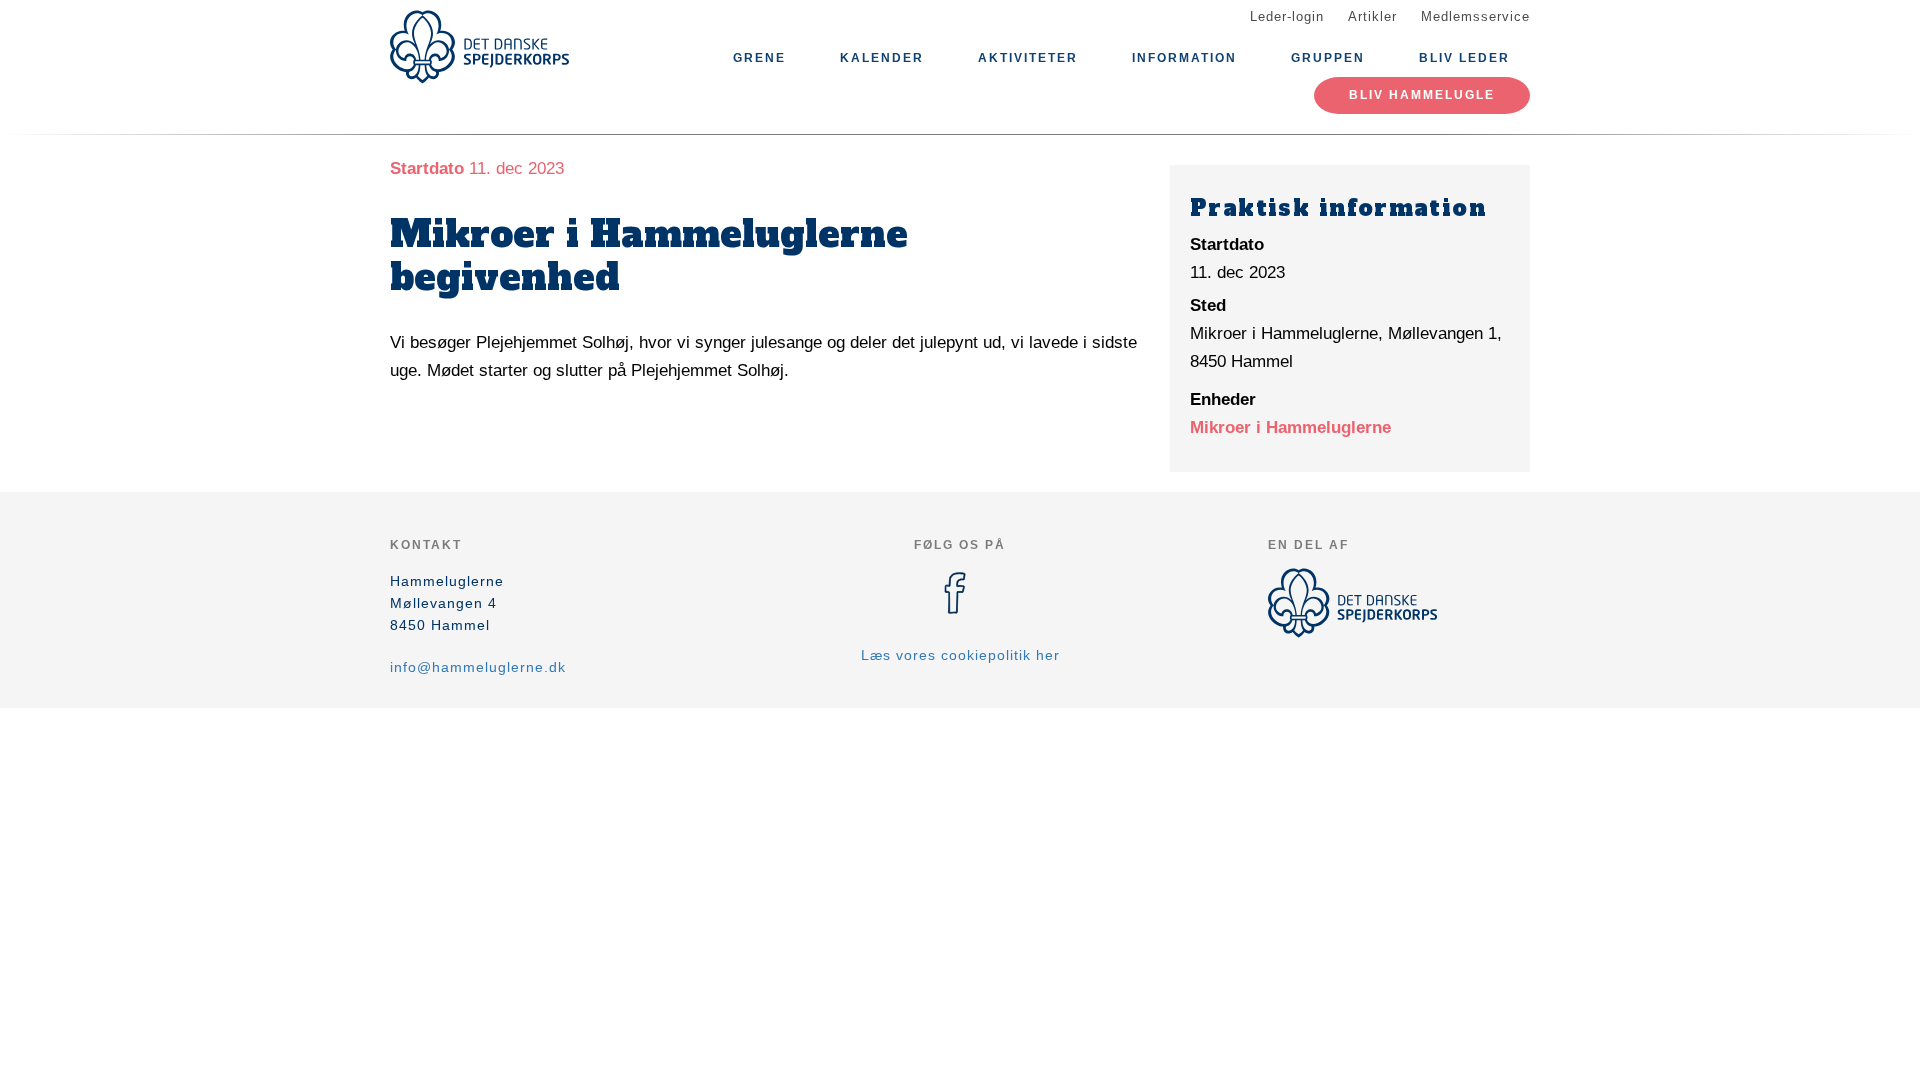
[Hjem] (480, 47)
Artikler (1372, 16)
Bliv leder (1464, 58)
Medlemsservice (1475, 16)
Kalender (882, 58)
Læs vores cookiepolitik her (960, 655)
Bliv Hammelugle (1422, 95)
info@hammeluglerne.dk (478, 667)
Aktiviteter (1028, 58)
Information (1184, 58)
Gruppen (1328, 58)
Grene (759, 58)
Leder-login (1287, 16)
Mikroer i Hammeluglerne (1290, 427)
